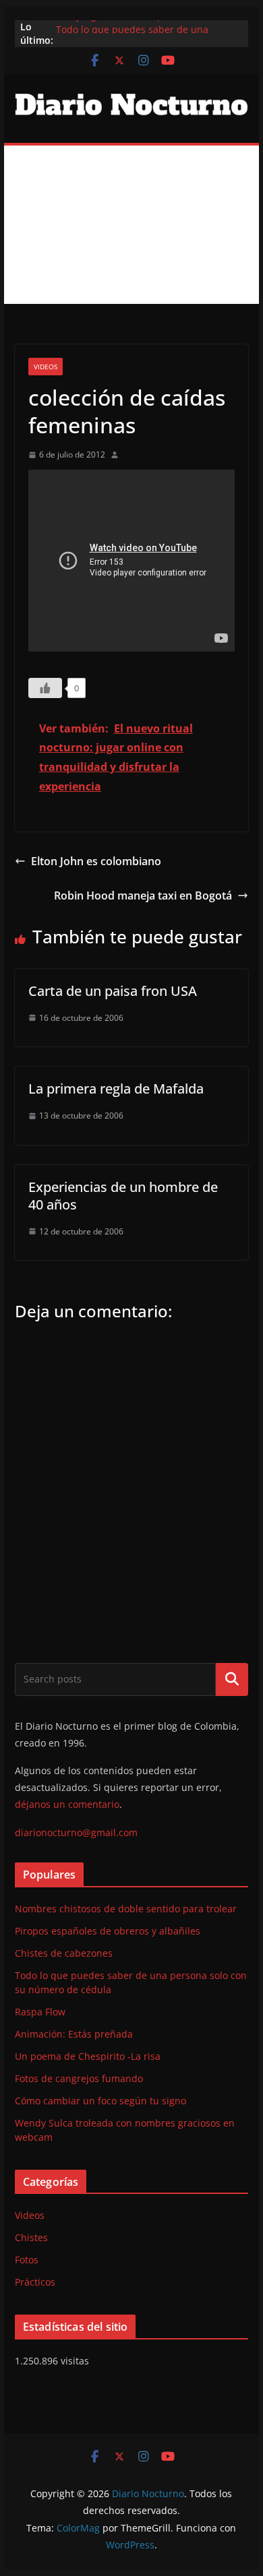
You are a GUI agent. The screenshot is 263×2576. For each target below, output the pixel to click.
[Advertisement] (131, 225)
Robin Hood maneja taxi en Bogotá (143, 896)
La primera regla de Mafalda (116, 1089)
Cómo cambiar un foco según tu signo (100, 2101)
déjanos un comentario (67, 1804)
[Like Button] (45, 688)
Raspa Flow (40, 2012)
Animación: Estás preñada (74, 2034)
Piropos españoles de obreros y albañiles (108, 1931)
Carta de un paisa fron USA (113, 991)
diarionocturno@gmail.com (76, 1832)
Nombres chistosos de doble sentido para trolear (126, 1909)
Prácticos (35, 2282)
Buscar (232, 1679)
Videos (46, 367)
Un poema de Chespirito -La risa (88, 2056)
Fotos (27, 2260)
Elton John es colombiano (96, 861)
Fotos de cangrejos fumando (79, 2078)
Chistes (31, 2237)
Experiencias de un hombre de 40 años (123, 1196)
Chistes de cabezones (64, 1953)
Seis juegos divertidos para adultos (135, 22)
